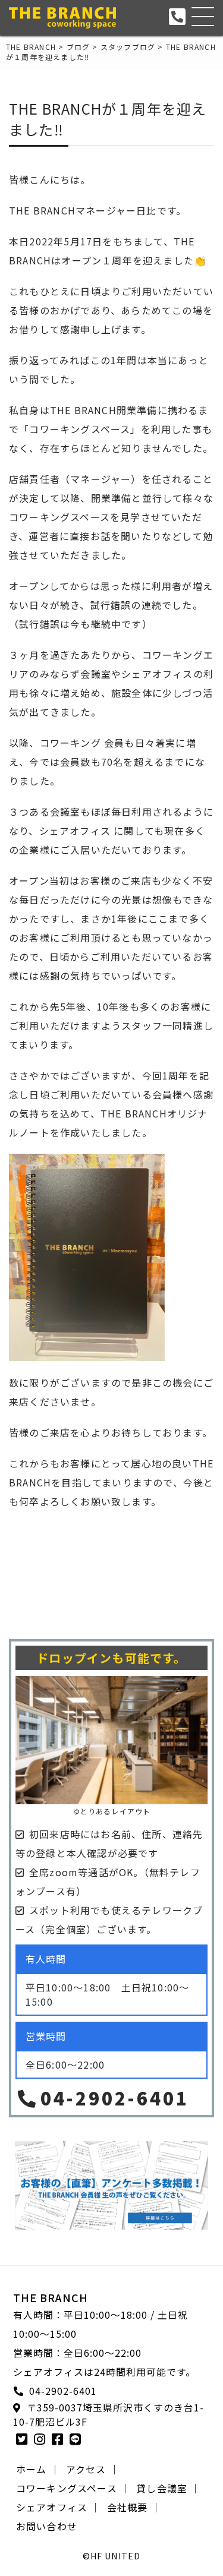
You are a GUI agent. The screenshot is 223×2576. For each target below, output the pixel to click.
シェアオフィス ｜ (59, 2507)
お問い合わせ (47, 2526)
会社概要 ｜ (134, 2507)
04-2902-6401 (115, 2098)
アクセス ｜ (93, 2469)
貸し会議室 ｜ (168, 2488)
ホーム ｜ (38, 2469)
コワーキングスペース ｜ (73, 2488)
